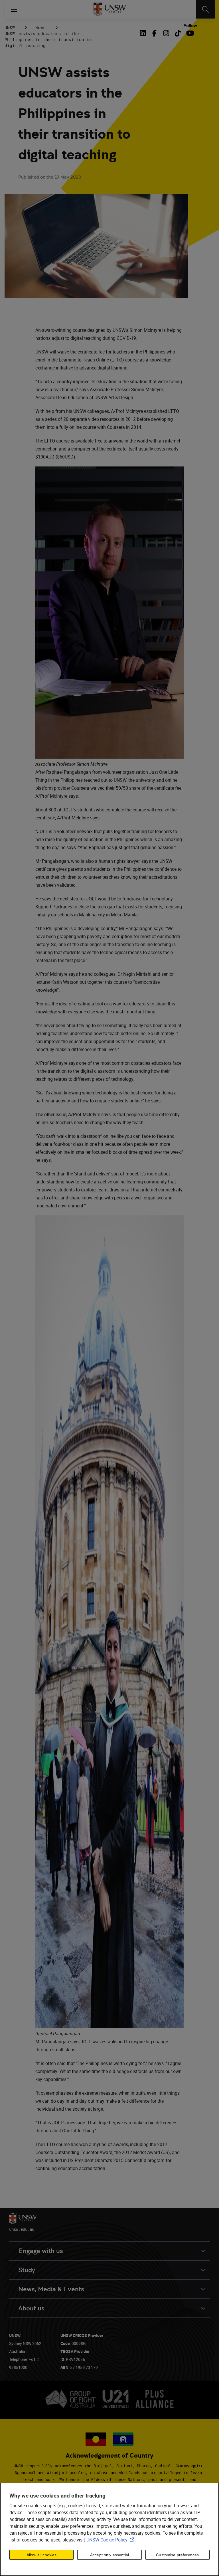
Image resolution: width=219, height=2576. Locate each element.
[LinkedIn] (144, 33)
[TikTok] (178, 33)
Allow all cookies (41, 2555)
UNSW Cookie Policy (111, 2540)
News (40, 28)
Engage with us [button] (41, 2251)
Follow (190, 26)
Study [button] (27, 2270)
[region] (109, 2529)
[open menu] (14, 9)
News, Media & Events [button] (51, 2289)
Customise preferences (177, 2555)
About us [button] (31, 2308)
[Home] (110, 9)
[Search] (205, 9)
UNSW (10, 28)
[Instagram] (166, 33)
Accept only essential (109, 2555)
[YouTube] (189, 33)
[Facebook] (154, 33)
